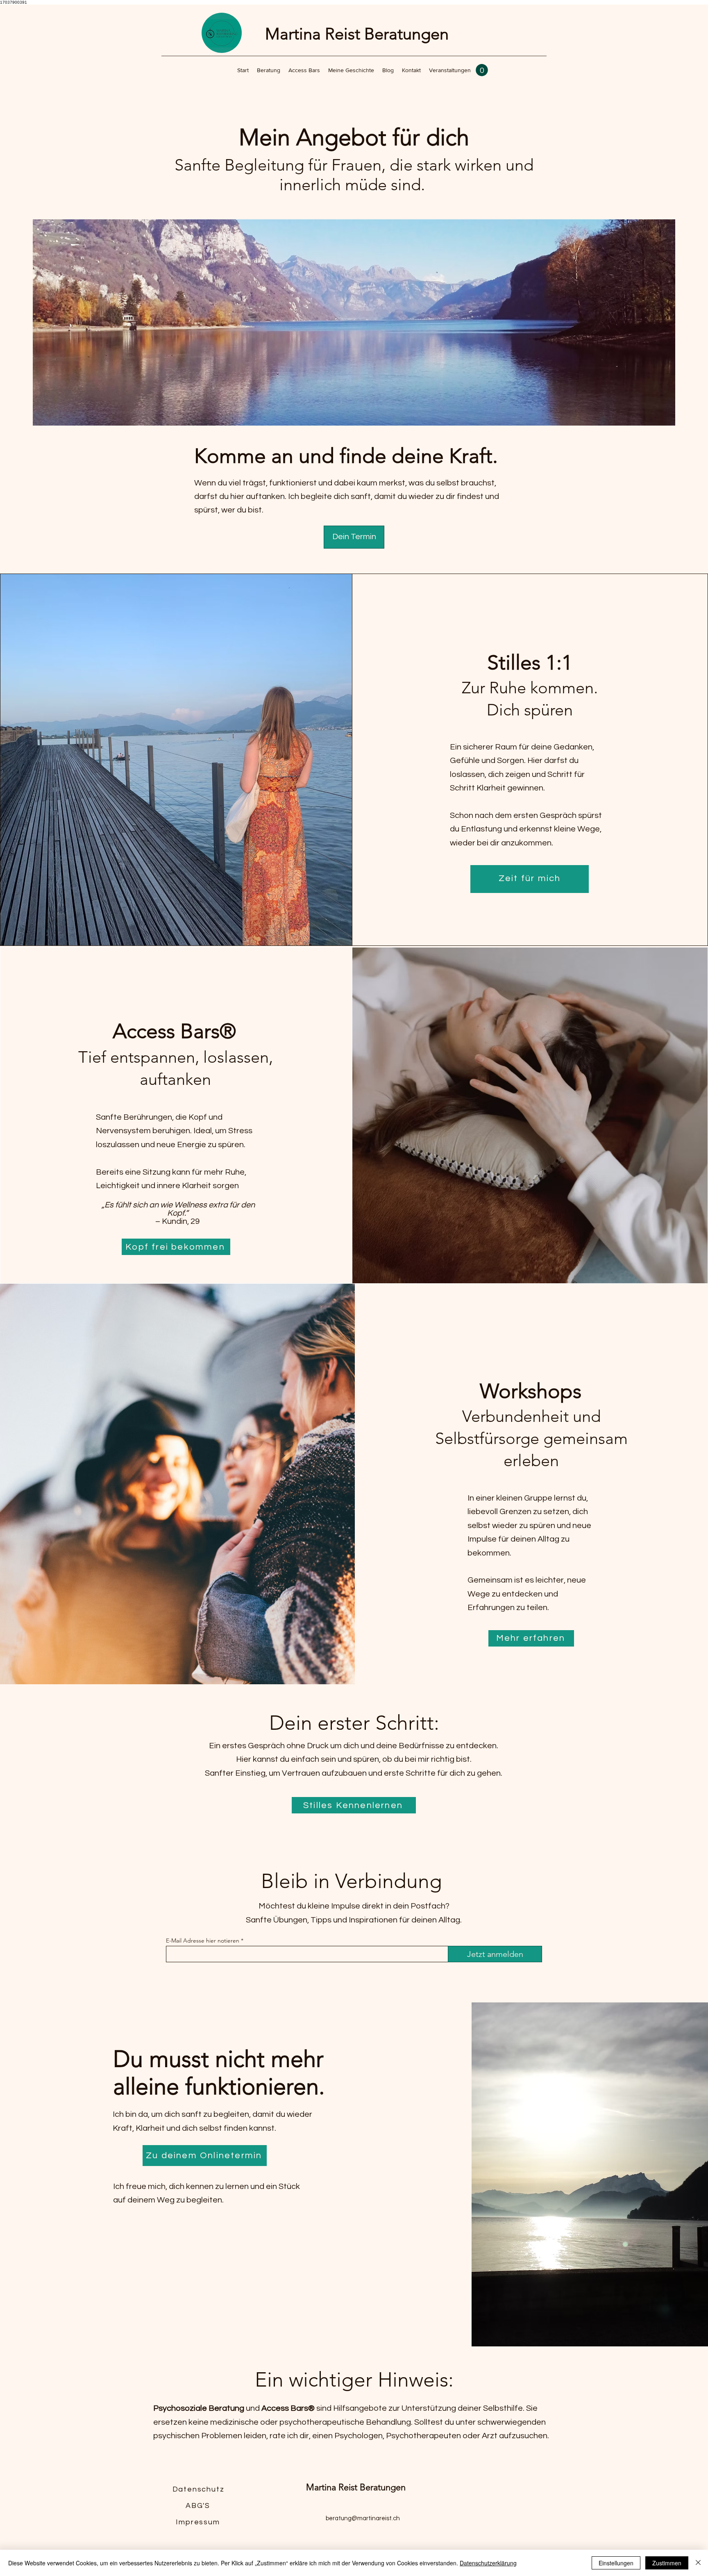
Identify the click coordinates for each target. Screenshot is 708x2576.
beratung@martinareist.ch (363, 2518)
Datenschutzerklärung (488, 2563)
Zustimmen (667, 2563)
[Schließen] (698, 2563)
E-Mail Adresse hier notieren (203, 1941)
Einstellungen (616, 2563)
